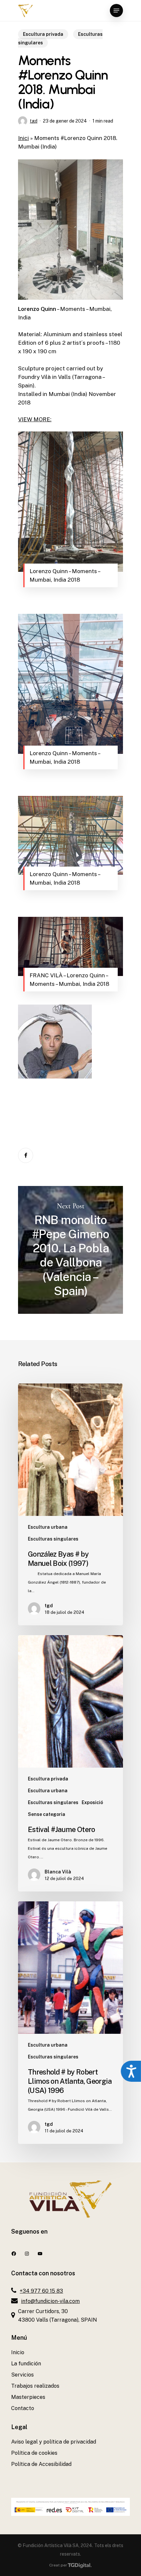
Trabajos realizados (35, 2386)
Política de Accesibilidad (41, 2464)
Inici (23, 138)
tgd (34, 121)
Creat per (58, 2565)
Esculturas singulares (53, 1539)
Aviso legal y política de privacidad (54, 2442)
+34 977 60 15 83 (41, 2291)
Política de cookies (34, 2453)
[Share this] (26, 1155)
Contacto (23, 2408)
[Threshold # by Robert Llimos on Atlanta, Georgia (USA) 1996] (70, 2023)
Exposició (92, 1802)
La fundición (26, 2364)
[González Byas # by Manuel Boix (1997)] (70, 1504)
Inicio (18, 2352)
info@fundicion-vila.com (50, 2301)
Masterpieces (28, 2397)
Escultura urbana (48, 1527)
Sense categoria (47, 1814)
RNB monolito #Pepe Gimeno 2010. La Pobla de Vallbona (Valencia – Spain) (70, 1250)
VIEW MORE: (35, 419)
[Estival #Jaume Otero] (70, 1763)
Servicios (22, 2375)
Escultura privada (43, 34)
